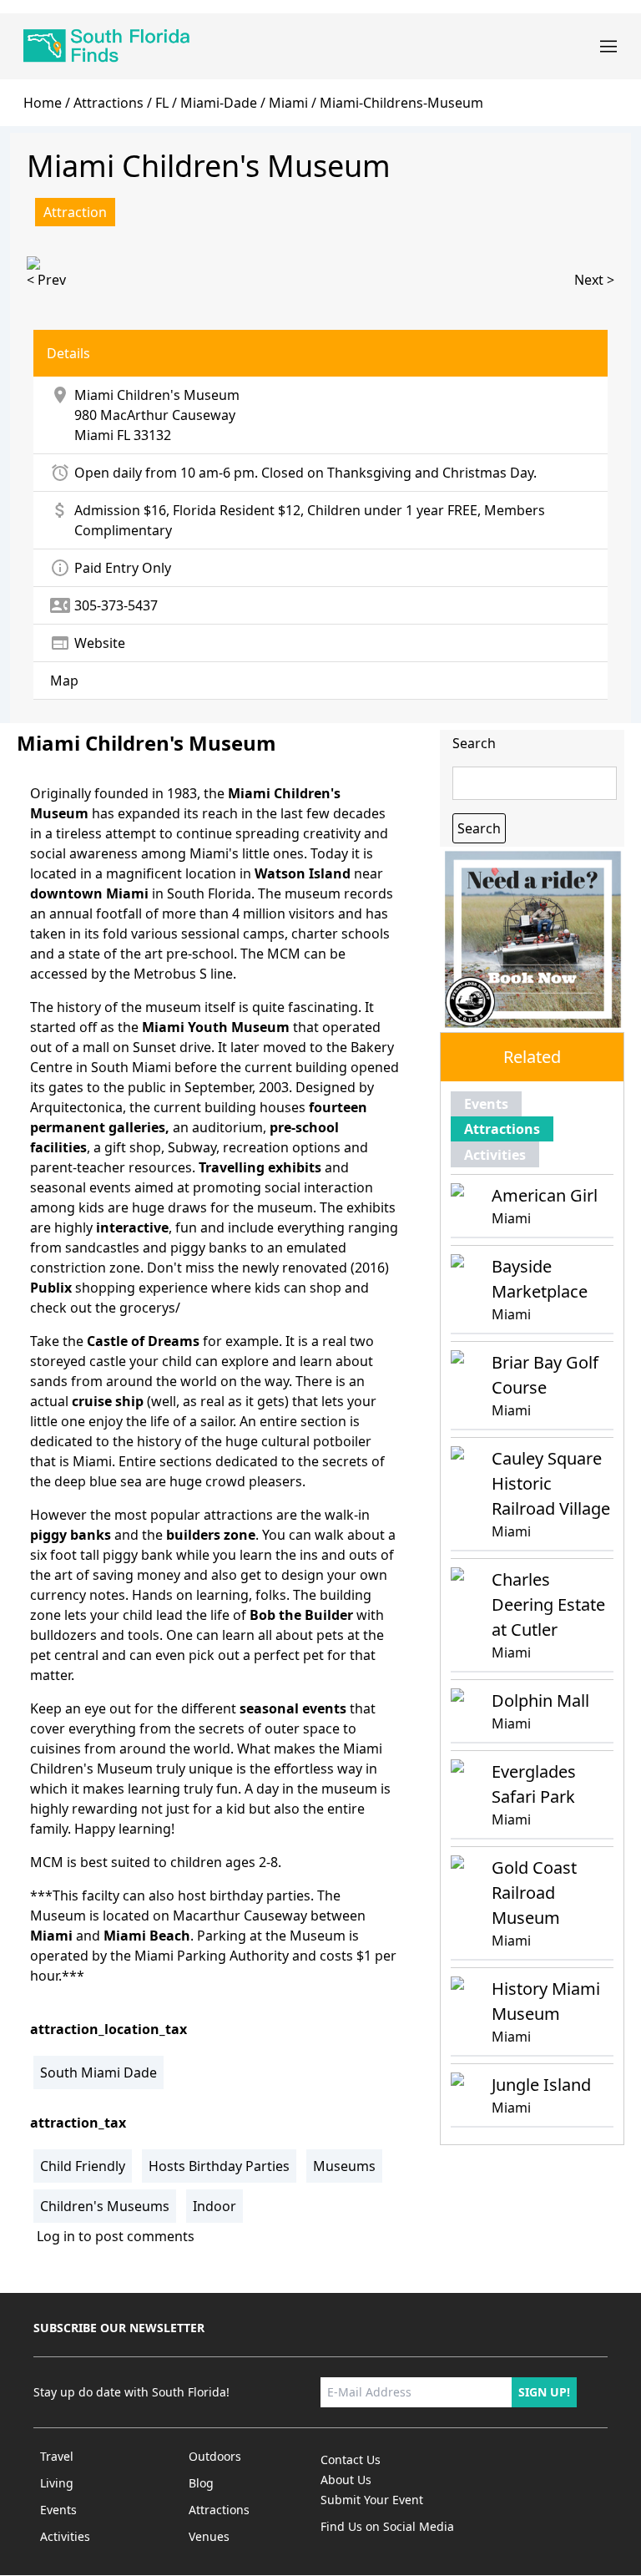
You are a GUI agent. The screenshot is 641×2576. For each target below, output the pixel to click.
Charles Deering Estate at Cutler (548, 1604)
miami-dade (219, 103)
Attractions (109, 103)
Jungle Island (541, 2085)
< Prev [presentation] (46, 280)
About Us (346, 2480)
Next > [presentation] (594, 280)
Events (486, 1104)
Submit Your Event (372, 2500)
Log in (56, 2236)
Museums (344, 2166)
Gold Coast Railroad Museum (534, 1893)
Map (64, 681)
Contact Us (351, 2460)
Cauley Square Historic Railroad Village (551, 1483)
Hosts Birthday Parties (219, 2166)
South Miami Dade (98, 2072)
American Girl (545, 1195)
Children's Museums (105, 2206)
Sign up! (544, 2392)
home (43, 103)
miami (288, 103)
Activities (495, 1155)
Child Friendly (83, 2166)
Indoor (215, 2206)
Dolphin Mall (540, 1700)
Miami (94, 435)
